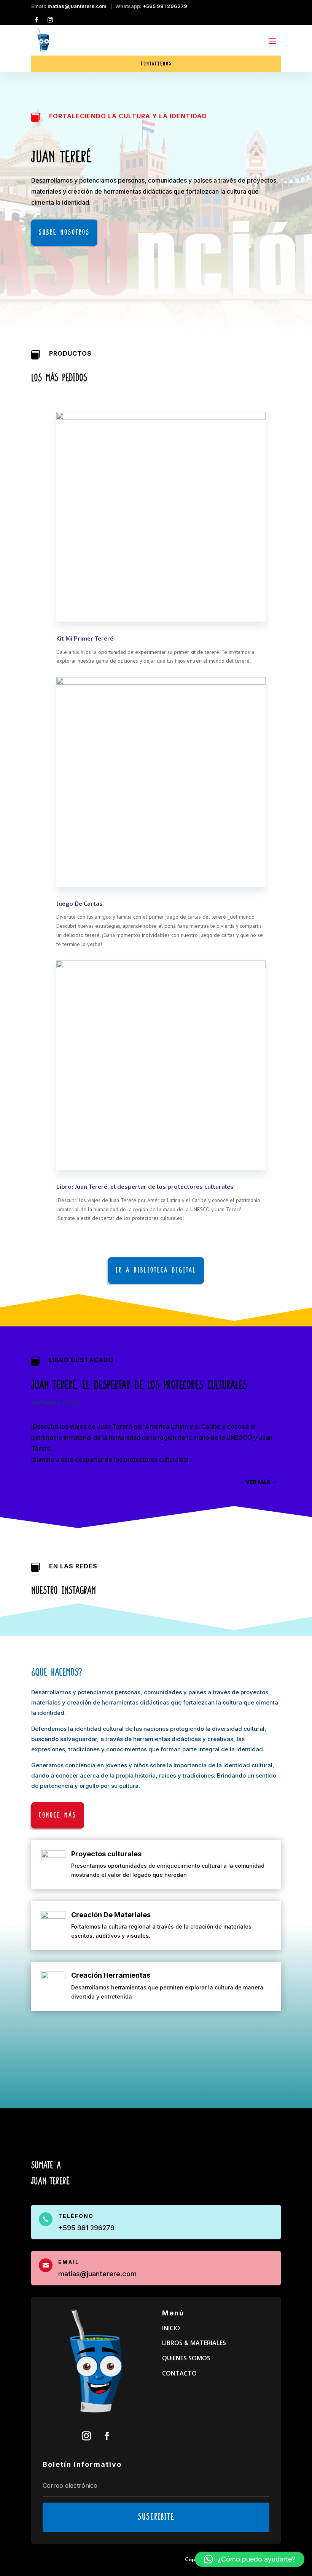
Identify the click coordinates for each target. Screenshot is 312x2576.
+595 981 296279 (165, 6)
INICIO (171, 2328)
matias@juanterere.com (77, 6)
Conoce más (58, 1815)
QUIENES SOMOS (186, 2358)
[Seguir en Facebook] (37, 20)
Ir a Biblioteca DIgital (156, 1270)
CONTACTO (179, 2373)
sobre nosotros (64, 233)
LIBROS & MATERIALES (194, 2343)
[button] (250, 2559)
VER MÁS (258, 1483)
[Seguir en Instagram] (50, 20)
